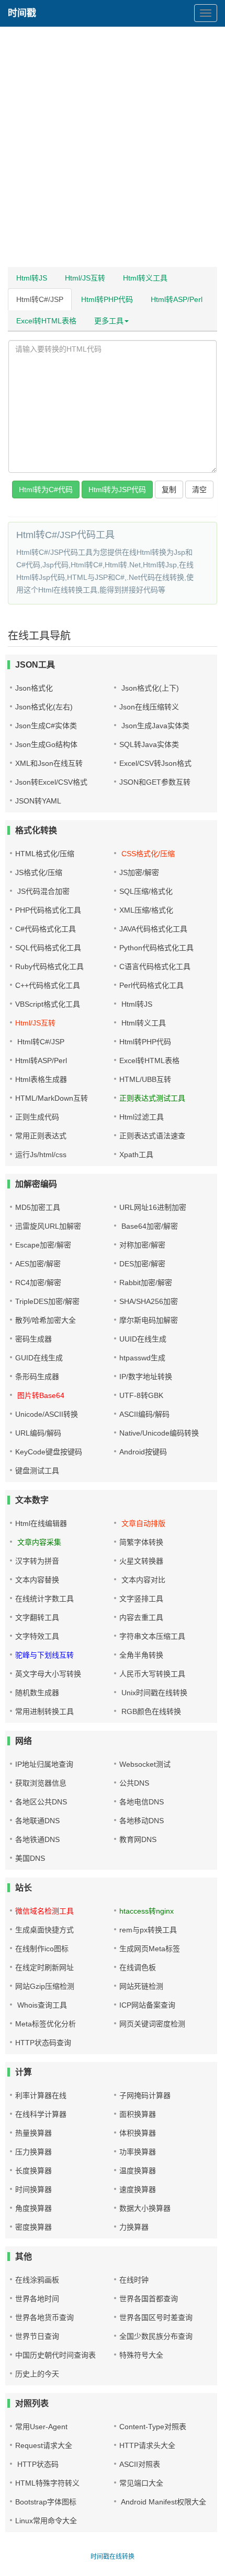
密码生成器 (33, 1339)
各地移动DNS (142, 1821)
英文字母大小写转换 (48, 1674)
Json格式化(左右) (44, 707)
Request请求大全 (44, 2445)
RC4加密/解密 (38, 1283)
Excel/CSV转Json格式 (155, 763)
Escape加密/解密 (43, 1245)
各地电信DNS (142, 1802)
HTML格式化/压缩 (45, 854)
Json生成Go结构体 (46, 744)
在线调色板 (138, 1967)
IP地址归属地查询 (44, 1764)
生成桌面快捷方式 (44, 1930)
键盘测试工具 (37, 1471)
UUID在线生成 (143, 1339)
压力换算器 (33, 2152)
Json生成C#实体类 (46, 726)
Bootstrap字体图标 (46, 2502)
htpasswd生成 (142, 1358)
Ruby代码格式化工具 (49, 966)
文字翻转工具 (37, 1617)
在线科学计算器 (41, 2114)
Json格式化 (34, 688)
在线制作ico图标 (42, 1949)
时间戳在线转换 (113, 2557)
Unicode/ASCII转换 (47, 1414)
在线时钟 (134, 2280)
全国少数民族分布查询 (156, 2336)
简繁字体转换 (141, 1542)
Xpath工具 (136, 1155)
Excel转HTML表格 (46, 321)
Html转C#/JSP (40, 299)
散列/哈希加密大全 (46, 1320)
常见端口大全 (141, 2483)
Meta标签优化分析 (46, 2024)
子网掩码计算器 (145, 2095)
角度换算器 (33, 2208)
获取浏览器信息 (41, 1783)
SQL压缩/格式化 (146, 891)
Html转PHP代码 (107, 299)
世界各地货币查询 (44, 2317)
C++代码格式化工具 (48, 985)
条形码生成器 (37, 1377)
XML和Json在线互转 (49, 763)
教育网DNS (138, 1839)
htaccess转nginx (147, 1911)
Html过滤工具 (142, 1117)
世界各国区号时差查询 (156, 2317)
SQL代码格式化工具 (48, 948)
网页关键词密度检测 (152, 2024)
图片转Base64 (40, 1395)
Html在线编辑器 (41, 1523)
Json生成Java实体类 (154, 726)
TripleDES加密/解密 (47, 1301)
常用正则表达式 (41, 1136)
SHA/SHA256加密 (149, 1301)
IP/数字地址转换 (146, 1377)
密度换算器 (33, 2227)
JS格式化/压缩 (39, 872)
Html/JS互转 (85, 278)
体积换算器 (138, 2133)
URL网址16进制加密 (153, 1207)
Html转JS (32, 278)
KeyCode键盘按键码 (49, 1452)
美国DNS (30, 1858)
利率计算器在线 (41, 2095)
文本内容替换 (37, 1580)
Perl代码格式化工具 (151, 985)
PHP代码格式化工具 (48, 910)
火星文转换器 (141, 1561)
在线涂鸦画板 (37, 2280)
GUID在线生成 (39, 1358)
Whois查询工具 (41, 2005)
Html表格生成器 (41, 1079)
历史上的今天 (37, 2374)
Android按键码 (143, 1452)
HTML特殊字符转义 (47, 2483)
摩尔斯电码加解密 (149, 1320)
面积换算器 (138, 2114)
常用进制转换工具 (44, 1711)
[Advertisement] (113, 149)
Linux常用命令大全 (46, 2521)
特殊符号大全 (141, 2355)
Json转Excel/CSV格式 (51, 782)
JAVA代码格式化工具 (153, 929)
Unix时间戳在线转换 (153, 1693)
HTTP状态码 (37, 2464)
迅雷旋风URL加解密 (48, 1226)
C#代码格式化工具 (46, 929)
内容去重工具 (141, 1617)
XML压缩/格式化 (146, 910)
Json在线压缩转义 (149, 707)
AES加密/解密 (38, 1264)
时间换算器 (33, 2189)
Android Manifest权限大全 (163, 2502)
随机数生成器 (37, 1693)
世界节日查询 (37, 2336)
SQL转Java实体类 (149, 744)
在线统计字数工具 (44, 1599)
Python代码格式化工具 (156, 948)
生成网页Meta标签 (150, 1949)
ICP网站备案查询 (147, 2005)
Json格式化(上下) (149, 688)
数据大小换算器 (145, 2208)
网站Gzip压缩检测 (45, 1986)
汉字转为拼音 (37, 1561)
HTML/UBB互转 (145, 1079)
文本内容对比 (142, 1580)
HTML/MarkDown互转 (52, 1098)
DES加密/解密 (142, 1264)
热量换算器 (33, 2133)
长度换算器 (33, 2171)
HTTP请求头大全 (147, 2445)
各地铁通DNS (37, 1839)
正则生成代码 (37, 1117)
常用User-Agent (41, 2427)
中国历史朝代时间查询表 (55, 2355)
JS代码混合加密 (42, 891)
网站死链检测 (141, 1986)
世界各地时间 (37, 2299)
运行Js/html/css (41, 1155)
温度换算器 (138, 2171)
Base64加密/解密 (149, 1226)
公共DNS (134, 1783)
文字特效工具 (37, 1636)
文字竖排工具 (141, 1599)
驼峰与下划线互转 (44, 1655)
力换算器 (134, 2227)
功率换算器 (138, 2152)
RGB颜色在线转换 (150, 1711)
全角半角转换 (141, 1655)
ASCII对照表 (140, 2464)
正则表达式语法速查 (152, 1136)
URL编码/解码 (38, 1433)
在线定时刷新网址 (44, 1967)
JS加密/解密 (139, 872)
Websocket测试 (145, 1764)
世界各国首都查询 (149, 2299)
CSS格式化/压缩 (147, 854)
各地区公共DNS (41, 1802)
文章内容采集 (38, 1542)
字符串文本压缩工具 (152, 1636)
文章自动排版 (142, 1523)
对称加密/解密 (142, 1245)
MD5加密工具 (38, 1207)
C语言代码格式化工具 (155, 966)
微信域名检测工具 (44, 1911)
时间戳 (22, 13)
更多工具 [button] (109, 321)
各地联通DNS (37, 1821)
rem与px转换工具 (148, 1930)
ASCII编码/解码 (144, 1414)
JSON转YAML (38, 801)
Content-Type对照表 (153, 2427)
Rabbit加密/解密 (146, 1283)
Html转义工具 (145, 278)
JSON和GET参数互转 (155, 782)
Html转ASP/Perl (177, 299)
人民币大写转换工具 (152, 1674)
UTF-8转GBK (141, 1395)
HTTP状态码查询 (43, 2043)
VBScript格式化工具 (48, 1004)
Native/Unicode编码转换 (159, 1433)
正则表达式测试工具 (152, 1098)
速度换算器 (138, 2189)
